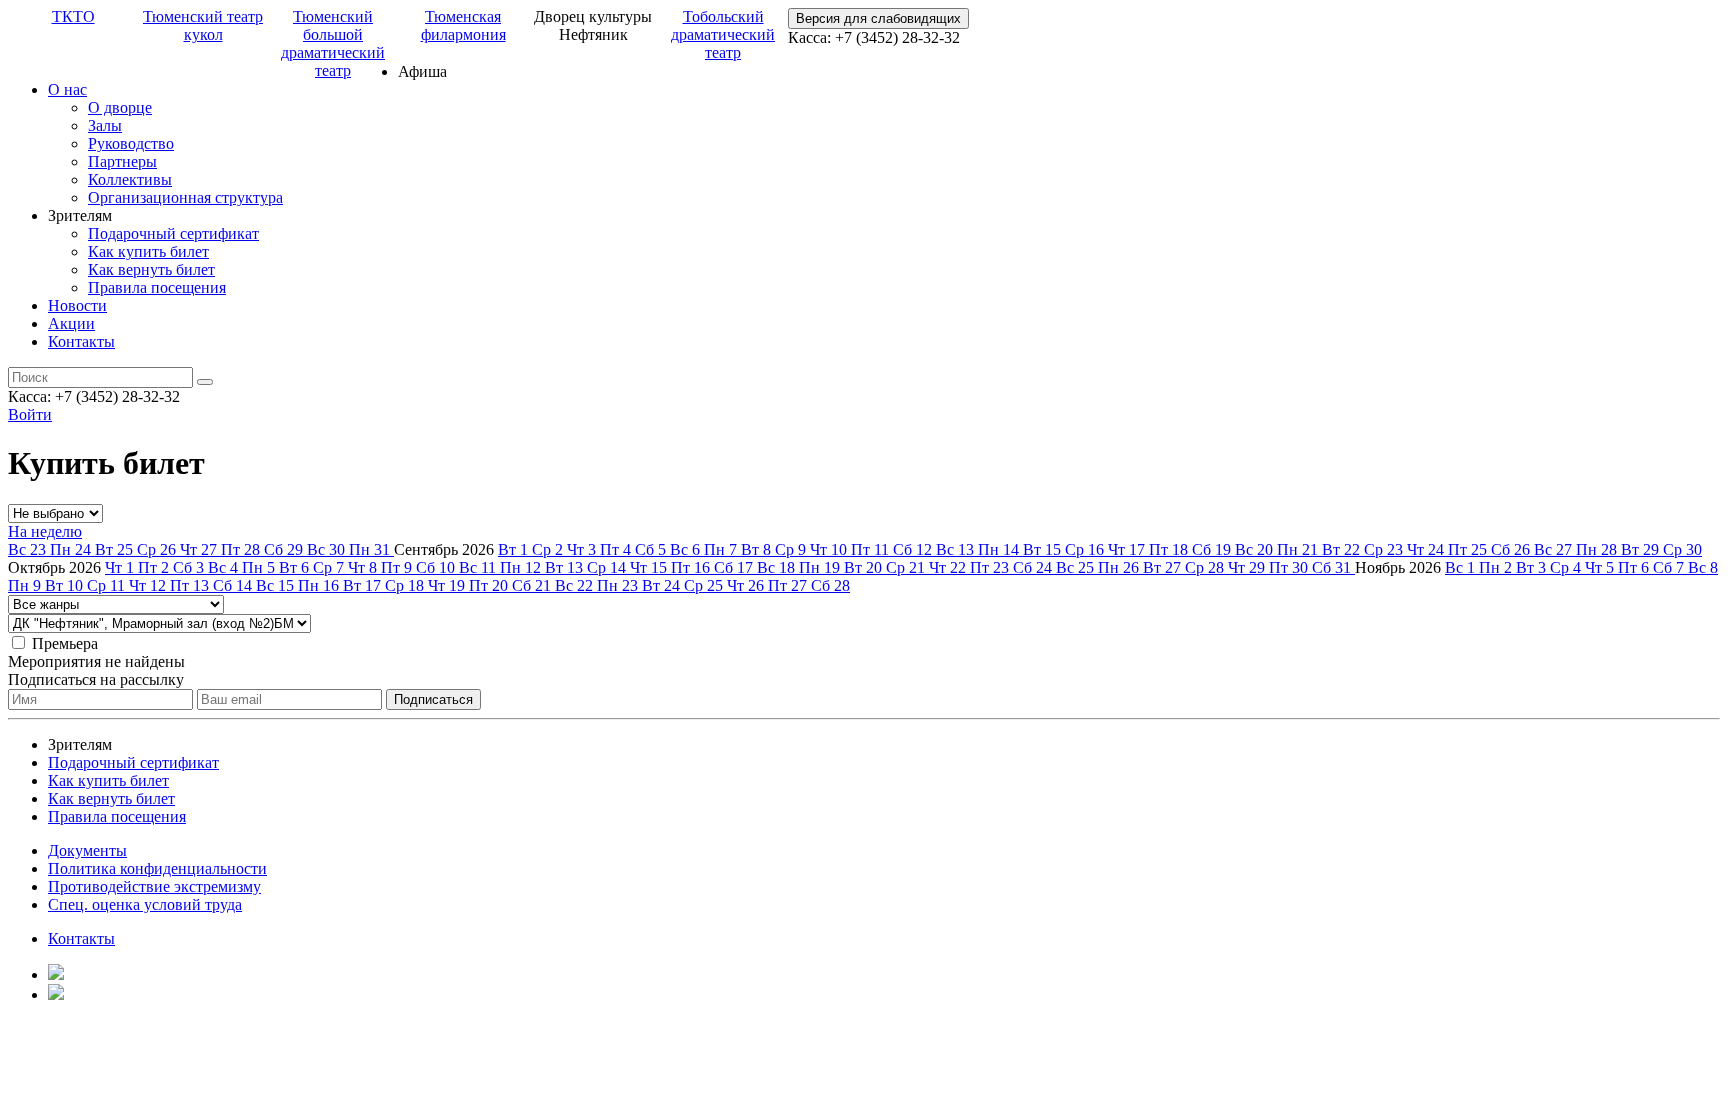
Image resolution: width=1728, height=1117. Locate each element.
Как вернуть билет (151, 269)
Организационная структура (185, 197)
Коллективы (130, 179)
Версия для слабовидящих (878, 18)
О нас (67, 89)
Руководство (131, 143)
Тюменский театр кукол (203, 25)
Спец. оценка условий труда (145, 904)
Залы (105, 125)
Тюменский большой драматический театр (333, 43)
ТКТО (73, 16)
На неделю (45, 531)
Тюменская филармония (463, 25)
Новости (77, 305)
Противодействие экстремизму (154, 886)
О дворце (120, 107)
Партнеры (122, 161)
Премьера (65, 643)
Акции (71, 323)
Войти (30, 414)
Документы (87, 850)
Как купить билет (148, 251)
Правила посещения (157, 287)
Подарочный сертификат (173, 233)
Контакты (81, 341)
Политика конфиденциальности (157, 868)
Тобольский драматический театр (723, 34)
